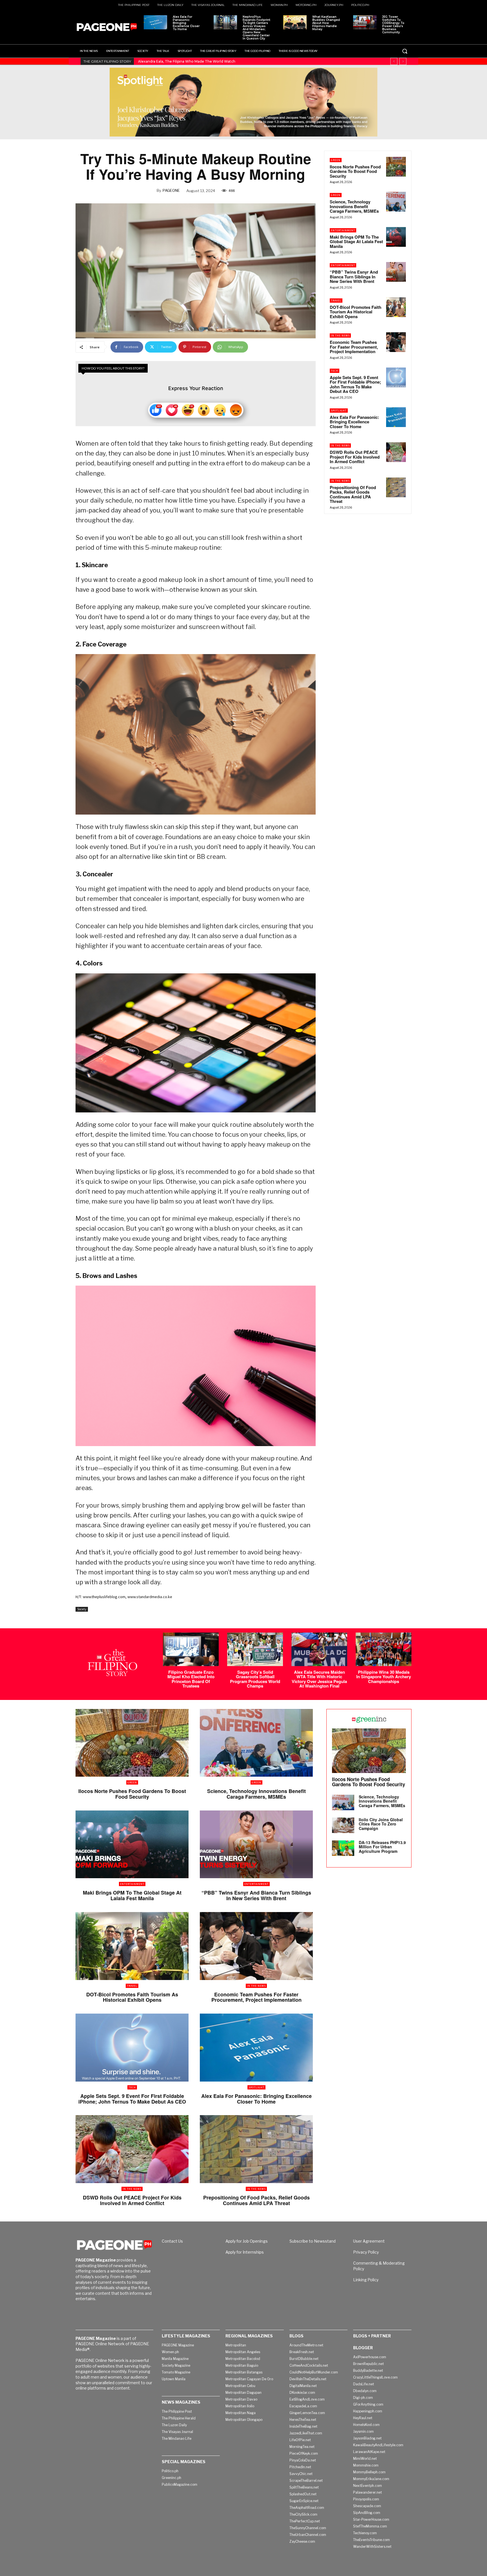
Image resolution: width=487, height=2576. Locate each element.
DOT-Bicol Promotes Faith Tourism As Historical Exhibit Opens (356, 312)
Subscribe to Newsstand (313, 2241)
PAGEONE (171, 190)
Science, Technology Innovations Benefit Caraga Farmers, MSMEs (354, 206)
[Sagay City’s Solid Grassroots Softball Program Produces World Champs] (255, 1649)
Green (336, 160)
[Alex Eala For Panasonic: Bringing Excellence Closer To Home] (155, 22)
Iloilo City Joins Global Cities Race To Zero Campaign (381, 1824)
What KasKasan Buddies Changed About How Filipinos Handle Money (326, 23)
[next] (403, 61)
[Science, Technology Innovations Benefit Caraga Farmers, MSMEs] (396, 202)
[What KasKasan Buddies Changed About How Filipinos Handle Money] (295, 22)
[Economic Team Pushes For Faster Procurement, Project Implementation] (396, 342)
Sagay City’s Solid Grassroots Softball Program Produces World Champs (255, 1679)
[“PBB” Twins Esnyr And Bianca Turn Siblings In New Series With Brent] (396, 272)
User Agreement (369, 2241)
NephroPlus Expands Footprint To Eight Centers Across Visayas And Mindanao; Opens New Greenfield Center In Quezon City (256, 28)
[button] (405, 51)
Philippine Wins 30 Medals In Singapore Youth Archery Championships (384, 1677)
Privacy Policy (366, 2252)
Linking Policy (366, 2280)
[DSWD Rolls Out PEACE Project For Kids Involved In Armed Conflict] (396, 452)
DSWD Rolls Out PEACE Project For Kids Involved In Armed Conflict (355, 457)
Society (82, 1609)
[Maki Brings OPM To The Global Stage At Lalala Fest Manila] (396, 237)
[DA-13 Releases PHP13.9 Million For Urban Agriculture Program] (343, 1848)
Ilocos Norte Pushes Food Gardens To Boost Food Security (355, 171)
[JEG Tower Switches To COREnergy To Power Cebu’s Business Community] (365, 22)
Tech (335, 371)
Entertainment (343, 230)
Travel (336, 301)
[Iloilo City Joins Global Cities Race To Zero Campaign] (343, 1825)
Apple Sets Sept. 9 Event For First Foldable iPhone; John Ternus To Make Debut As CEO (355, 384)
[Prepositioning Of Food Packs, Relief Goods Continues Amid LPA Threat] (396, 487)
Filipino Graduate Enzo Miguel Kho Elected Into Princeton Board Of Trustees (191, 1679)
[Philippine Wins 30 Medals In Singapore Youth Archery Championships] (384, 1649)
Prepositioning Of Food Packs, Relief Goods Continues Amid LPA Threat (353, 494)
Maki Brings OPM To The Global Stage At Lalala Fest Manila (356, 242)
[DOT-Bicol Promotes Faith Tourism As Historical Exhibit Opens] (396, 307)
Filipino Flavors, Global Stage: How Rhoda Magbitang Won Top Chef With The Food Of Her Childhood (224, 61)
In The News (340, 336)
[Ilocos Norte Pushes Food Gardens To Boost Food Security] (396, 167)
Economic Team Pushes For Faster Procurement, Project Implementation (354, 347)
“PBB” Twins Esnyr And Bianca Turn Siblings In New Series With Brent (354, 277)
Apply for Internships (245, 2252)
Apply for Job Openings (247, 2241)
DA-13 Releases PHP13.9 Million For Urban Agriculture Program (382, 1847)
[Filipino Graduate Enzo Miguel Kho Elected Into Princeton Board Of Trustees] (191, 1649)
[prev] (394, 61)
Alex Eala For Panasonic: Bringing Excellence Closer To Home (186, 23)
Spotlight (339, 411)
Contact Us (172, 2241)
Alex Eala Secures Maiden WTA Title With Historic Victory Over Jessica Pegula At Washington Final (319, 1679)
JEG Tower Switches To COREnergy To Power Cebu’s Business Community (393, 25)
